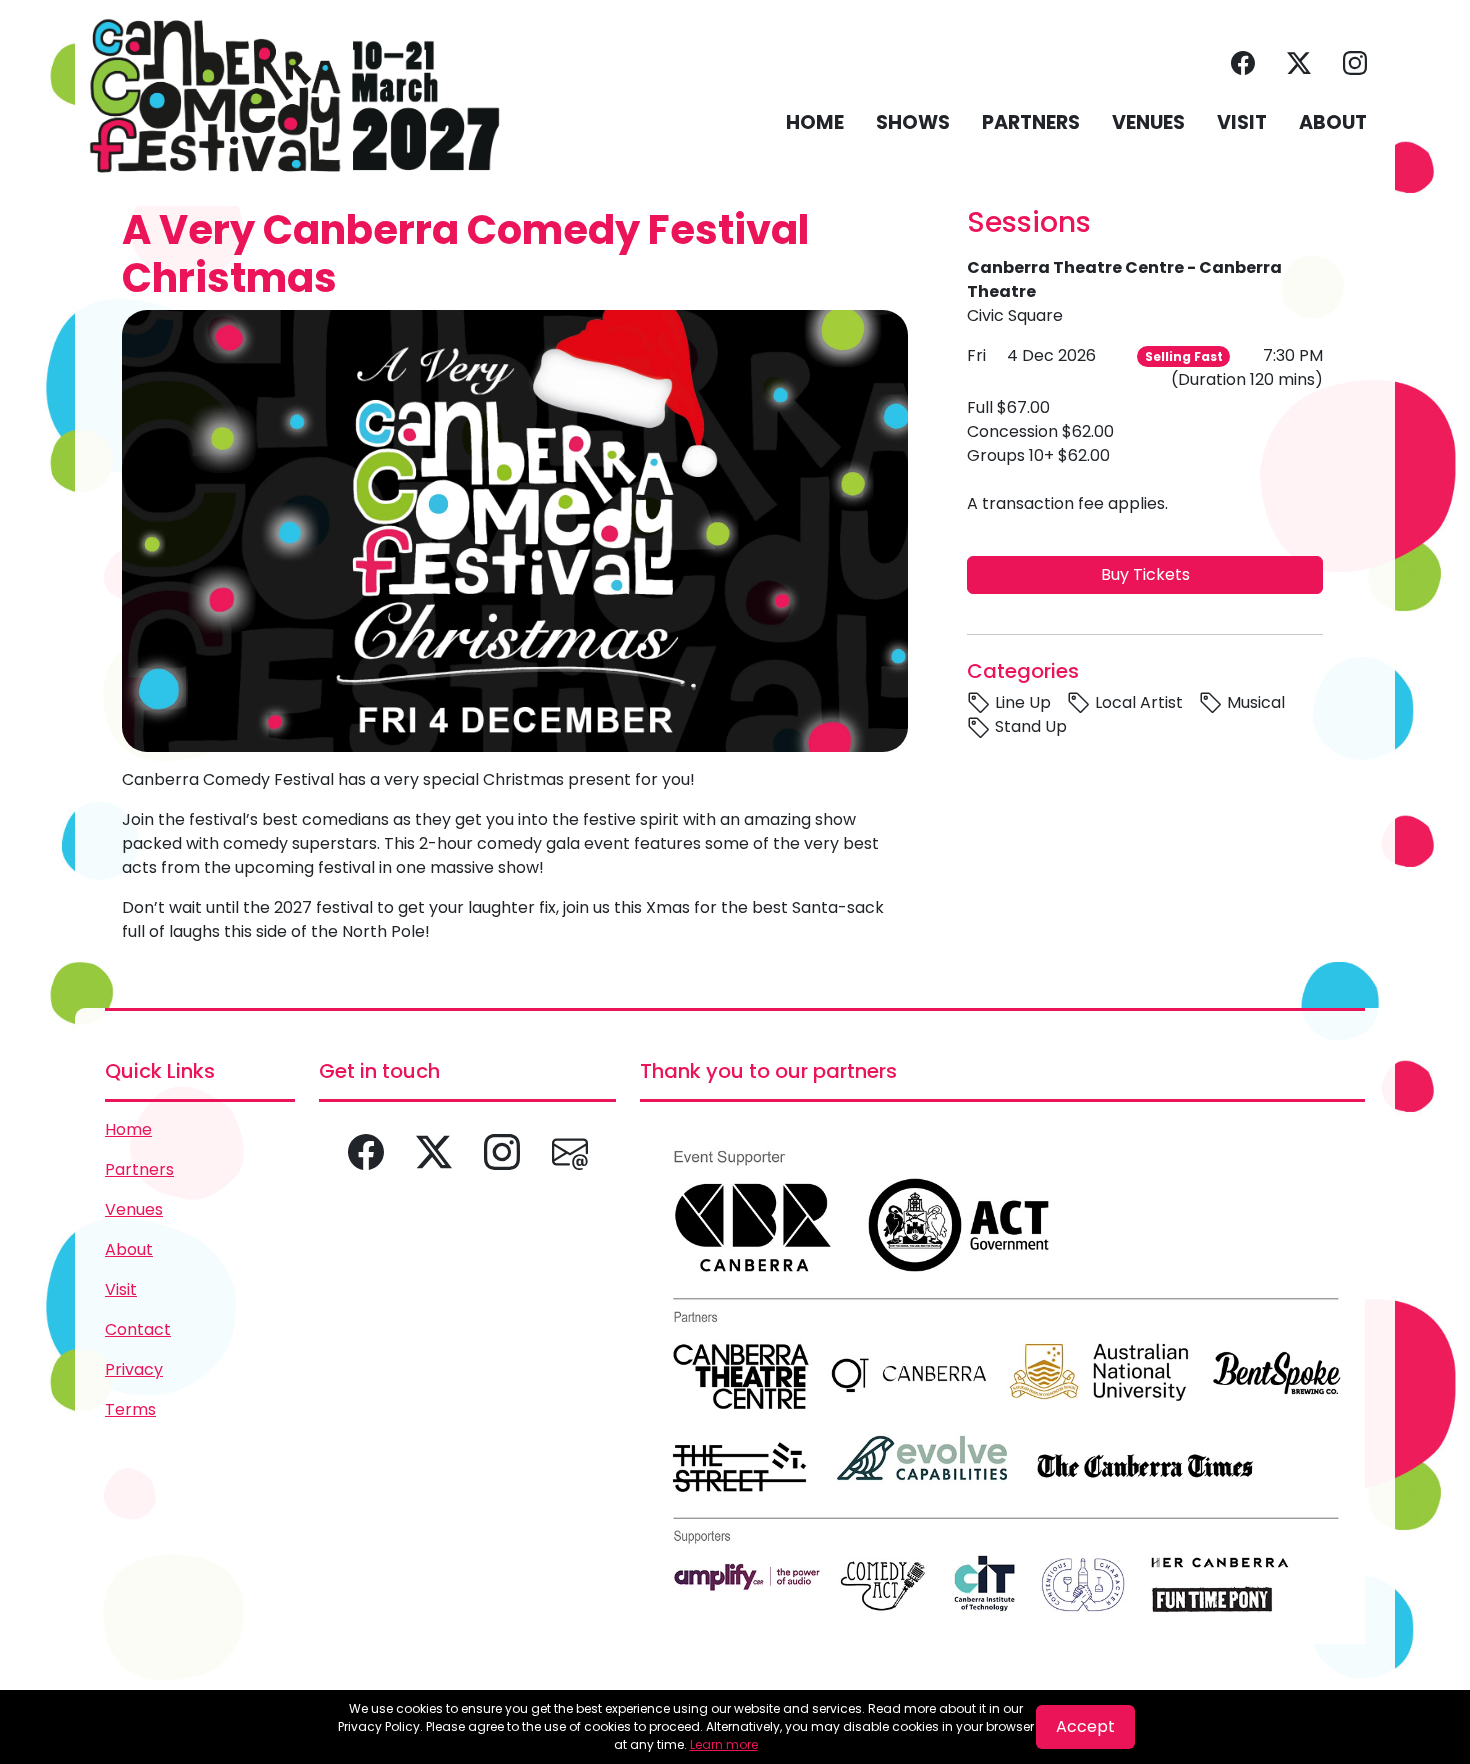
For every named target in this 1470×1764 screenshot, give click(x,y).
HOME (815, 122)
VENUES (1148, 122)
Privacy (134, 1369)
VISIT (1242, 122)
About (129, 1249)
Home (128, 1129)
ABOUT (1333, 122)
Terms (130, 1409)
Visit (121, 1289)
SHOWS (913, 122)
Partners (139, 1169)
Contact (138, 1329)
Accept (1085, 1726)
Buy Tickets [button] (1145, 574)
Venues (134, 1209)
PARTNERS (1031, 122)
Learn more (724, 1744)
